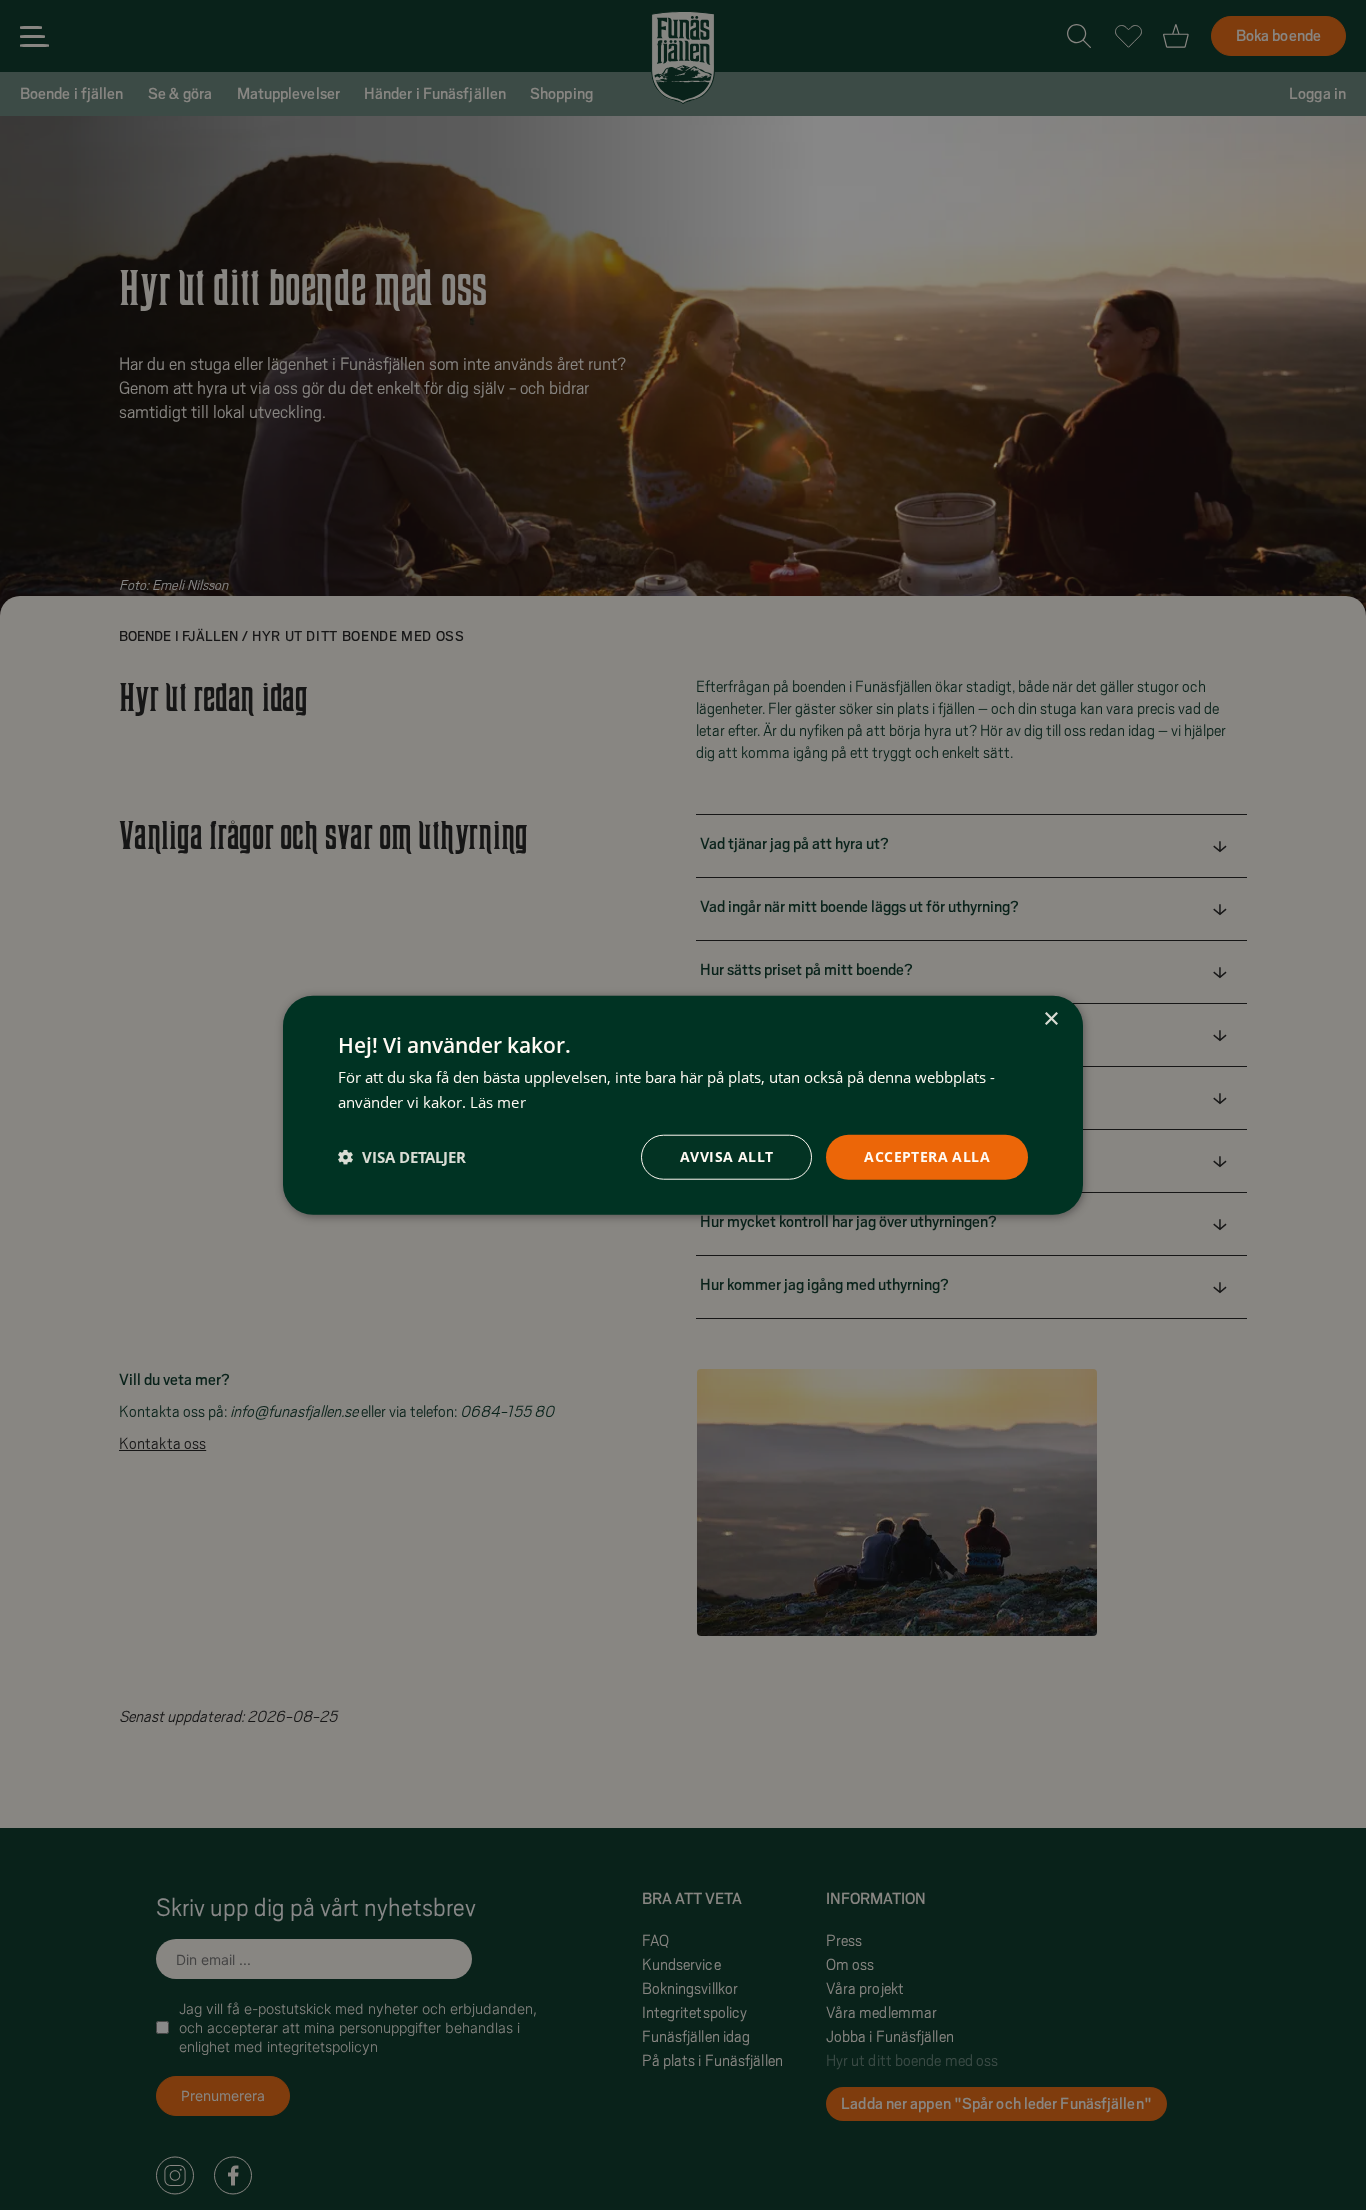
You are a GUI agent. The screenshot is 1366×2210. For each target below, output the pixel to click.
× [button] (1050, 1019)
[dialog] (683, 1105)
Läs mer (498, 1102)
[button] (402, 1157)
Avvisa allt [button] (726, 1156)
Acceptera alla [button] (927, 1156)
